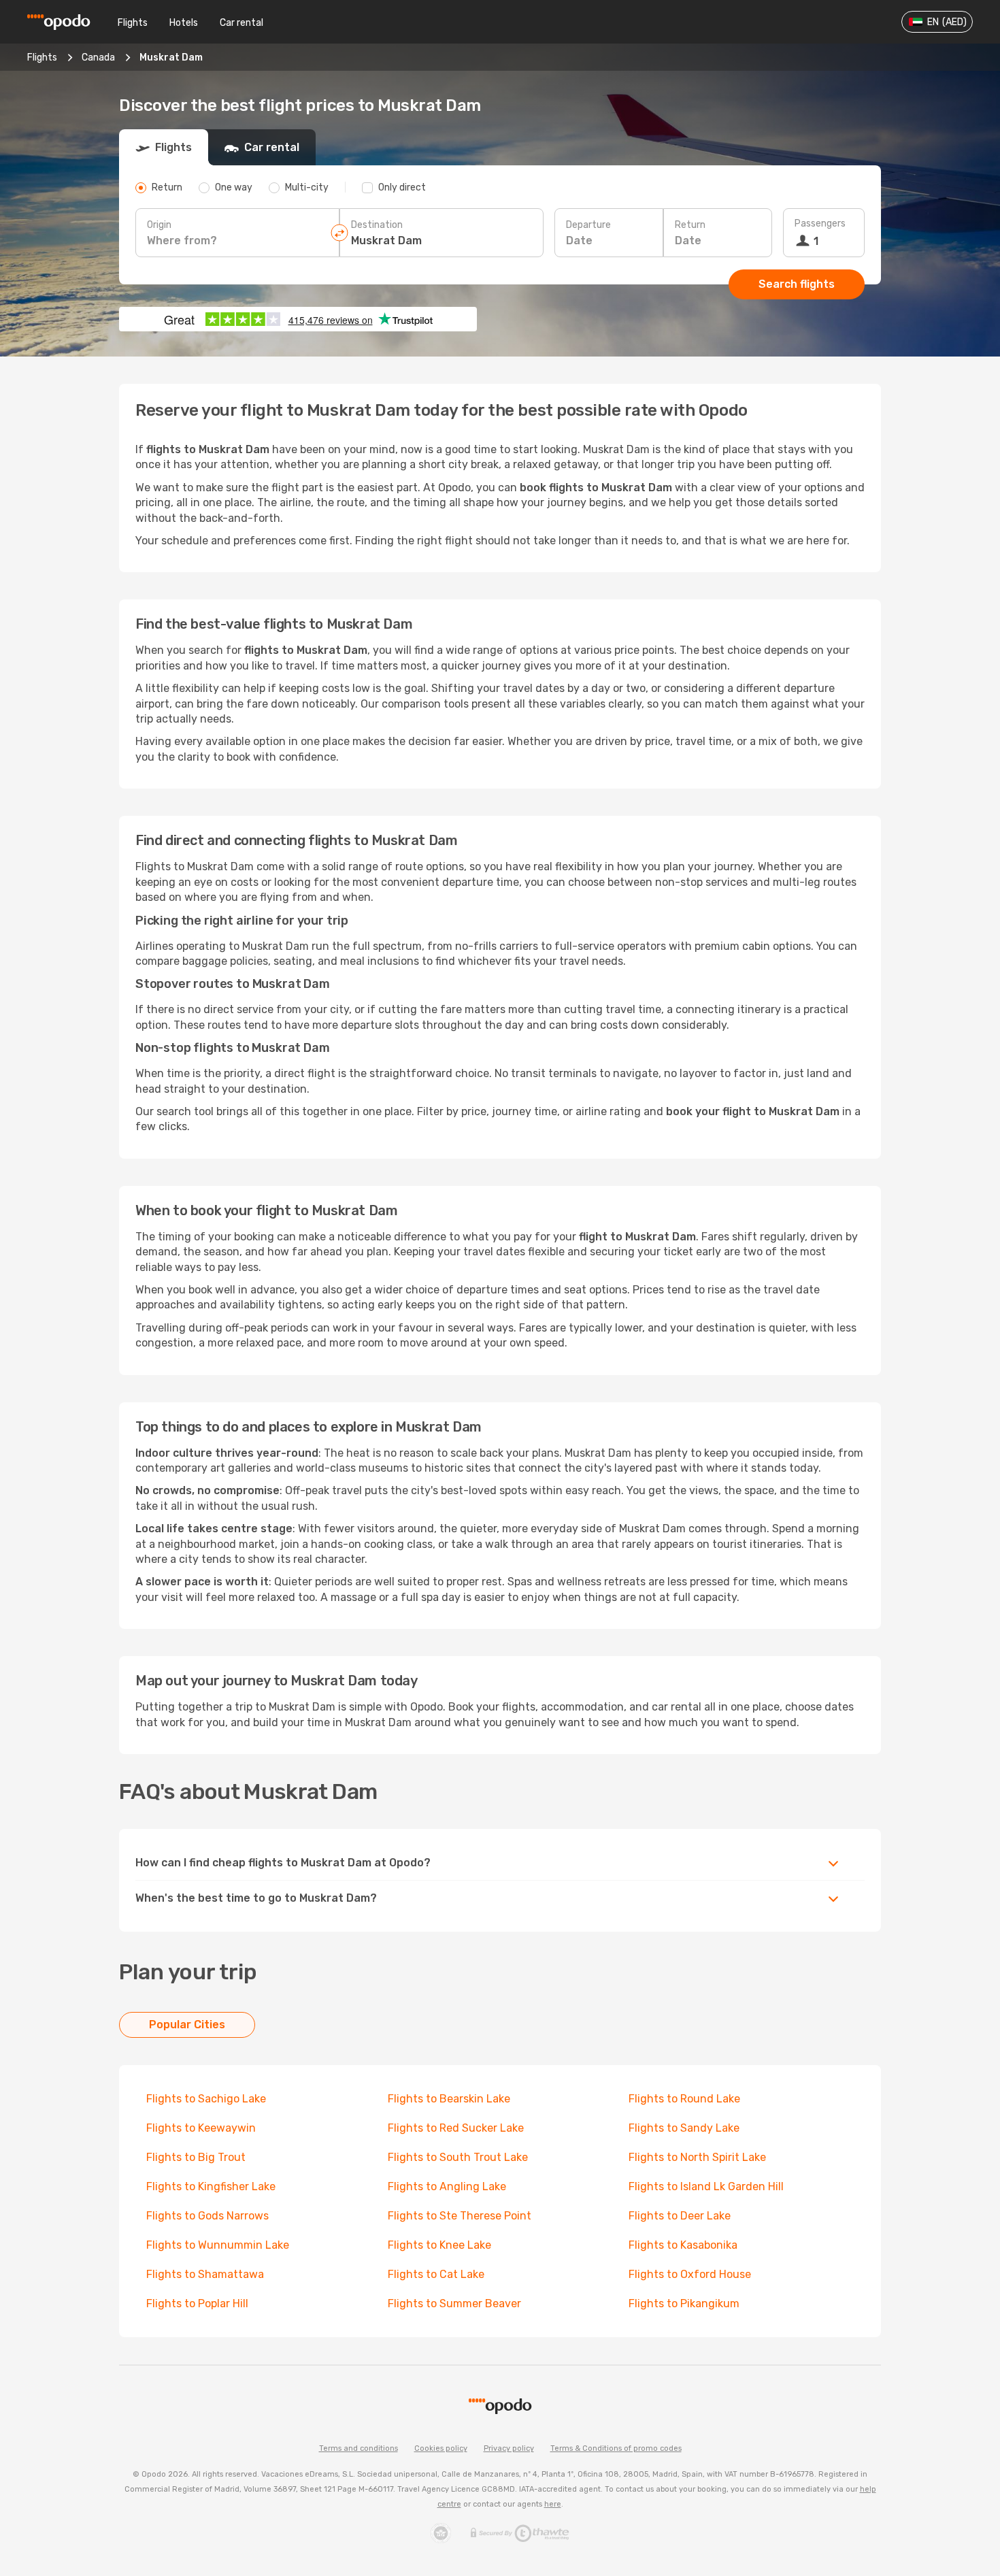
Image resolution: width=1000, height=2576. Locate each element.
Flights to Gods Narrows (207, 2216)
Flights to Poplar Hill (197, 2303)
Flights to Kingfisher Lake (211, 2186)
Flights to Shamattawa (205, 2274)
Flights (133, 23)
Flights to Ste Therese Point (460, 2216)
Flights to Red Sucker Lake (456, 2128)
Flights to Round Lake (684, 2099)
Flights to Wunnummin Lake (218, 2245)
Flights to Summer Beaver (454, 2303)
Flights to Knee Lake (439, 2245)
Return (690, 225)
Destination (377, 225)
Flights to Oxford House (690, 2274)
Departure (588, 225)
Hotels (184, 23)
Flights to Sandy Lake (684, 2128)
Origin (159, 225)
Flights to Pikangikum (684, 2303)
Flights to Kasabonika (683, 2245)
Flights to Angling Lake (447, 2186)
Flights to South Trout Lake (458, 2157)
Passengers (820, 224)
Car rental (241, 23)
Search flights (797, 284)
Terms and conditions (359, 2448)
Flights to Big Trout (196, 2157)
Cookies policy (441, 2448)
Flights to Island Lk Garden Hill (706, 2186)
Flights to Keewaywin (201, 2128)
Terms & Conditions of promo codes (616, 2448)
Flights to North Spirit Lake (697, 2157)
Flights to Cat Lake (436, 2274)
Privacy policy (509, 2448)
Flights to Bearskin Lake (449, 2099)
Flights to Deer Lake (680, 2216)
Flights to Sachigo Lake (206, 2099)
